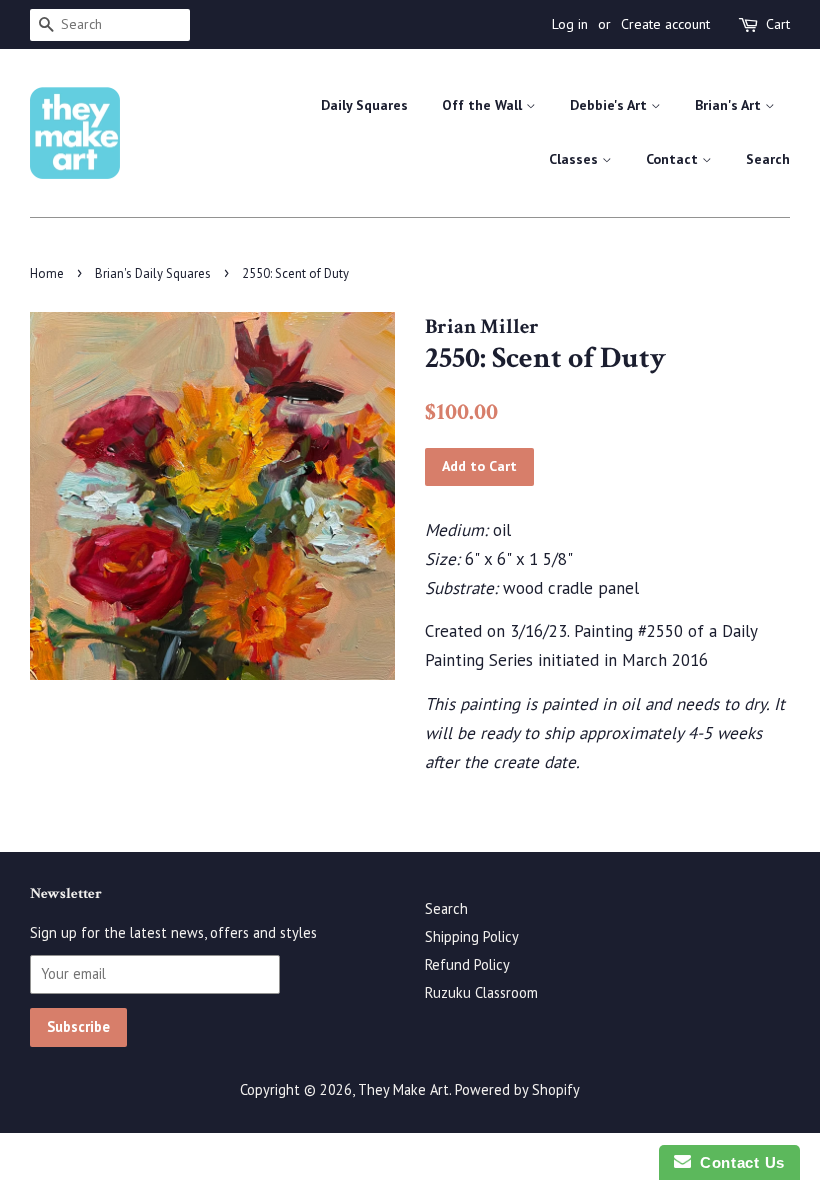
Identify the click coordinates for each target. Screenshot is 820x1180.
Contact (674, 159)
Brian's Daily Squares (153, 273)
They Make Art (403, 1089)
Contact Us (738, 1162)
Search (768, 159)
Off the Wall (484, 105)
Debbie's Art (610, 105)
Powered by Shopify (517, 1089)
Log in (570, 24)
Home (47, 273)
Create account (665, 24)
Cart (778, 24)
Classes (575, 159)
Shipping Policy (472, 936)
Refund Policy (467, 964)
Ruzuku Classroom (481, 992)
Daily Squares (364, 105)
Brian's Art (730, 105)
